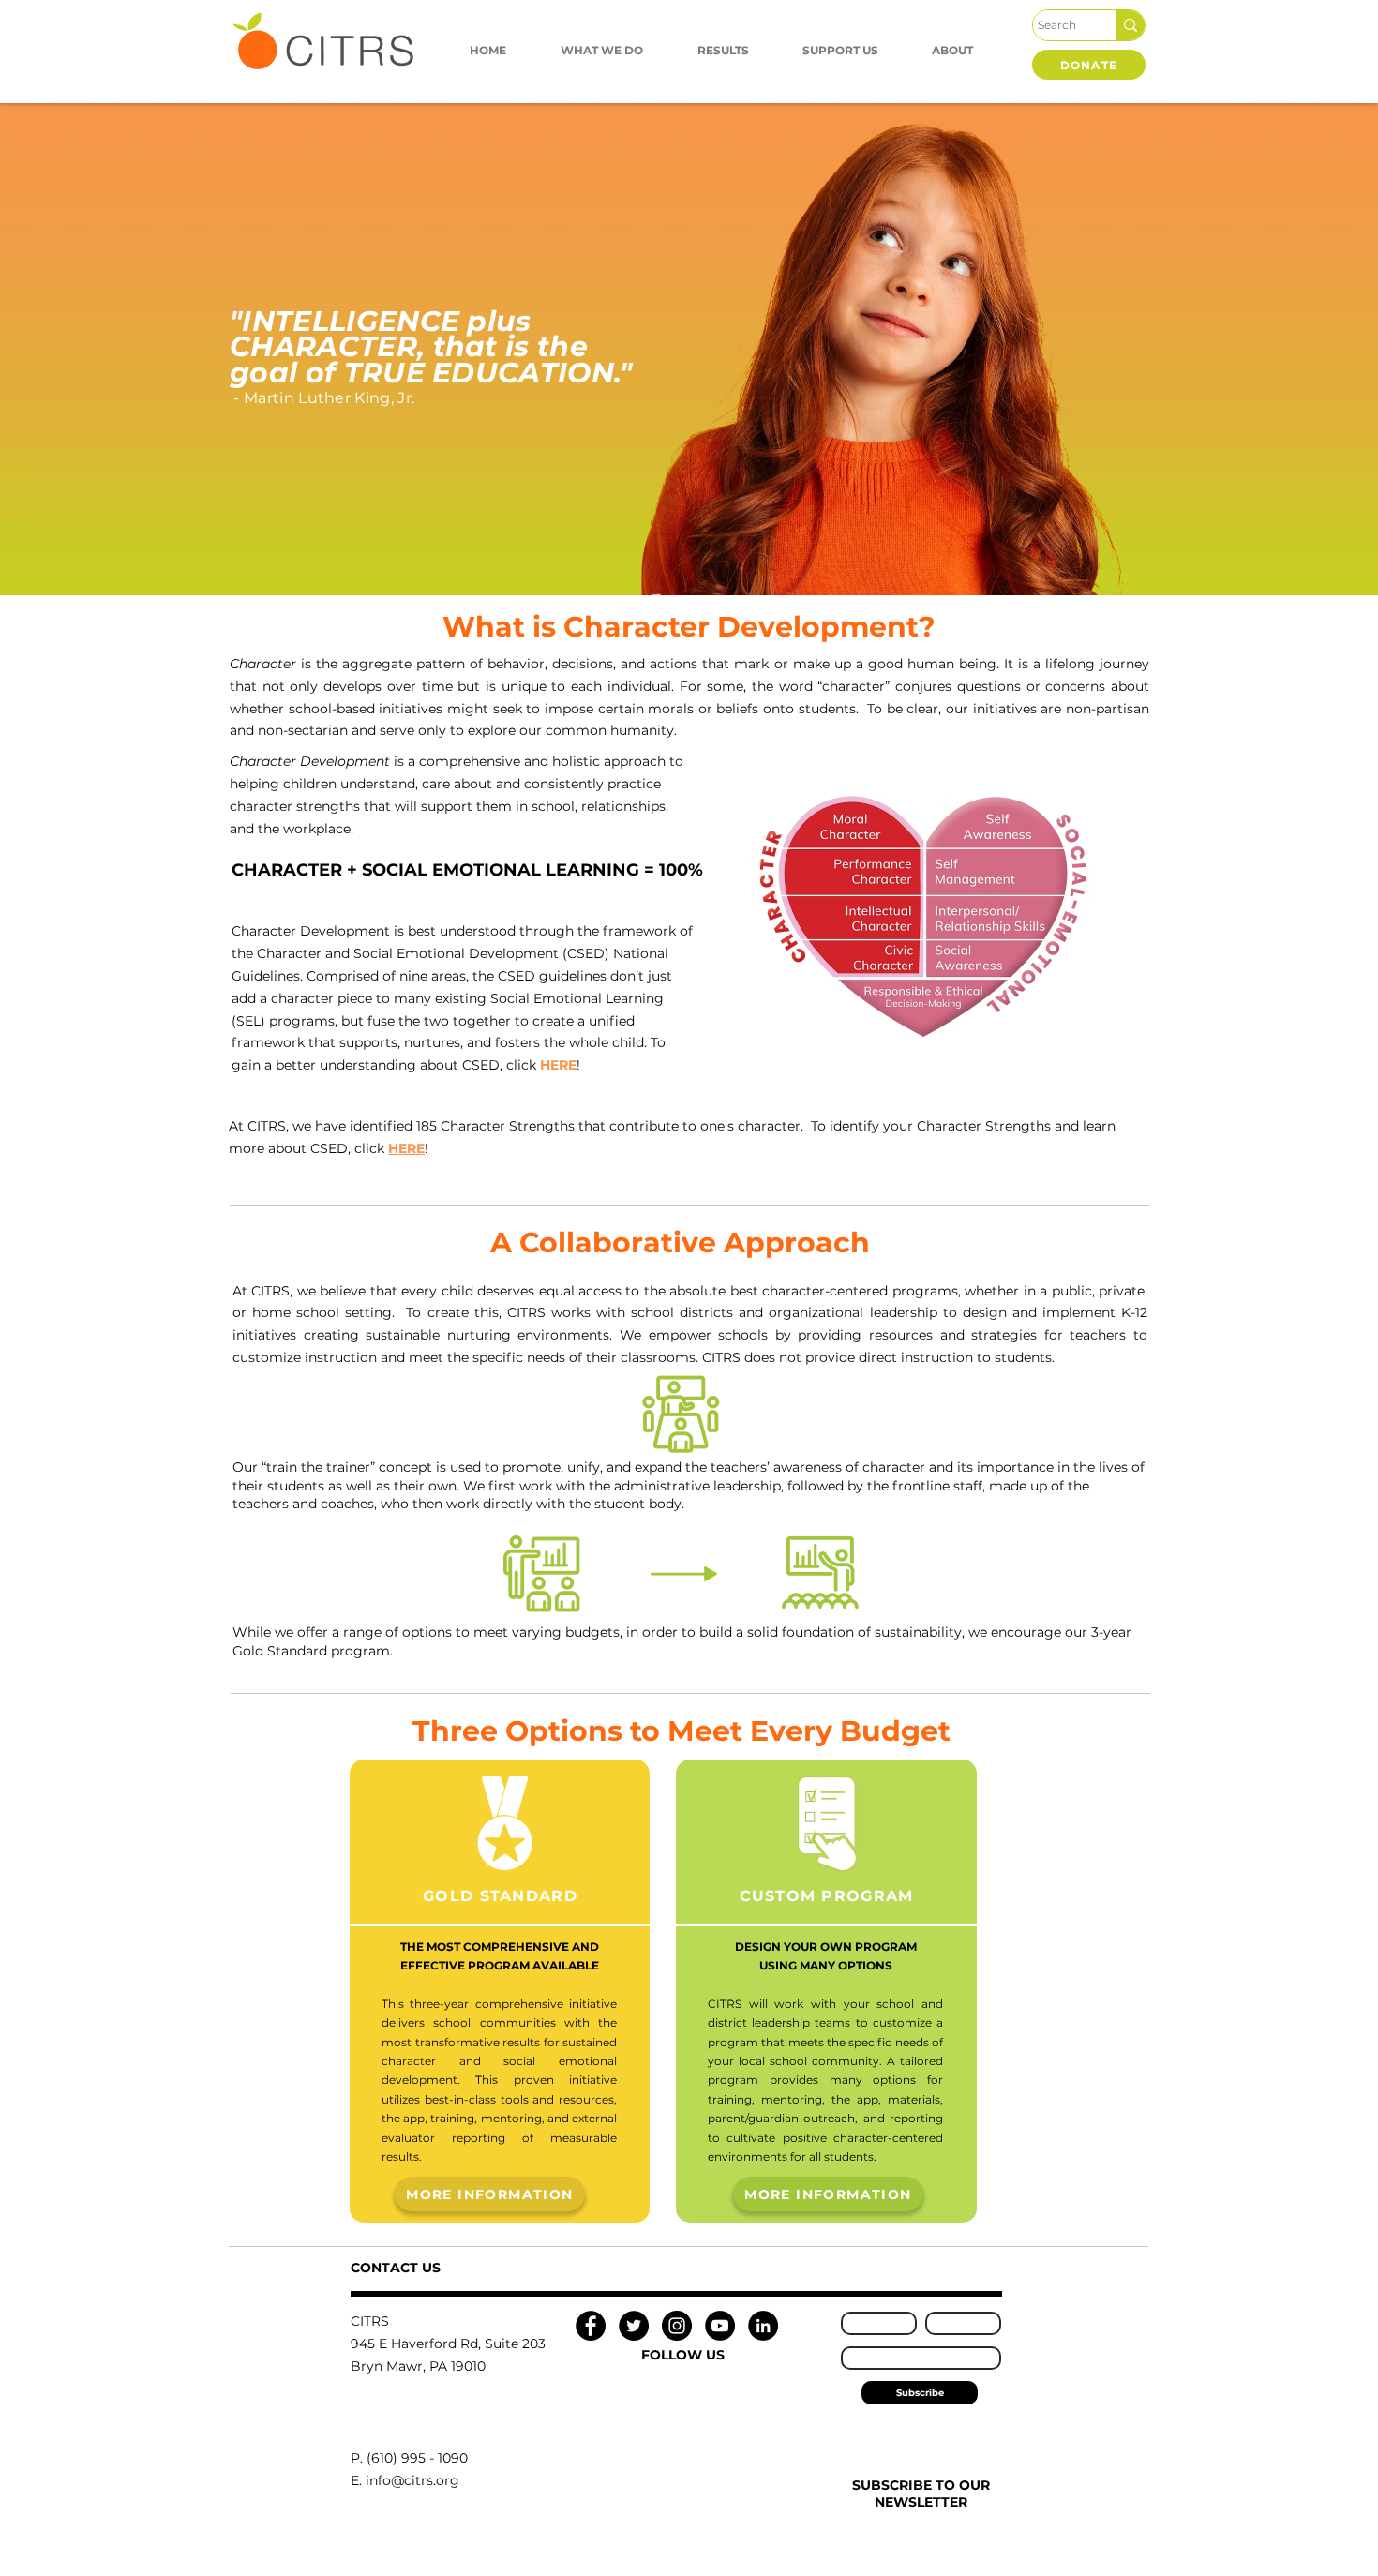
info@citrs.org (412, 2480)
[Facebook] (591, 2326)
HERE (406, 1148)
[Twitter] (634, 2326)
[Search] (1130, 25)
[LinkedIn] (763, 2326)
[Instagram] (677, 2326)
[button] (602, 50)
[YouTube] (720, 2326)
